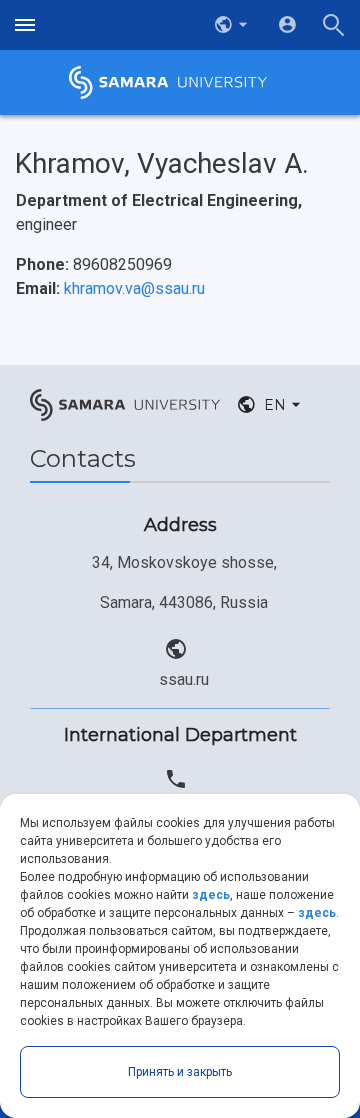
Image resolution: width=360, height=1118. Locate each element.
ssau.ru (184, 679)
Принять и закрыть (180, 1072)
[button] (233, 25)
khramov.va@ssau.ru (134, 288)
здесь (211, 895)
